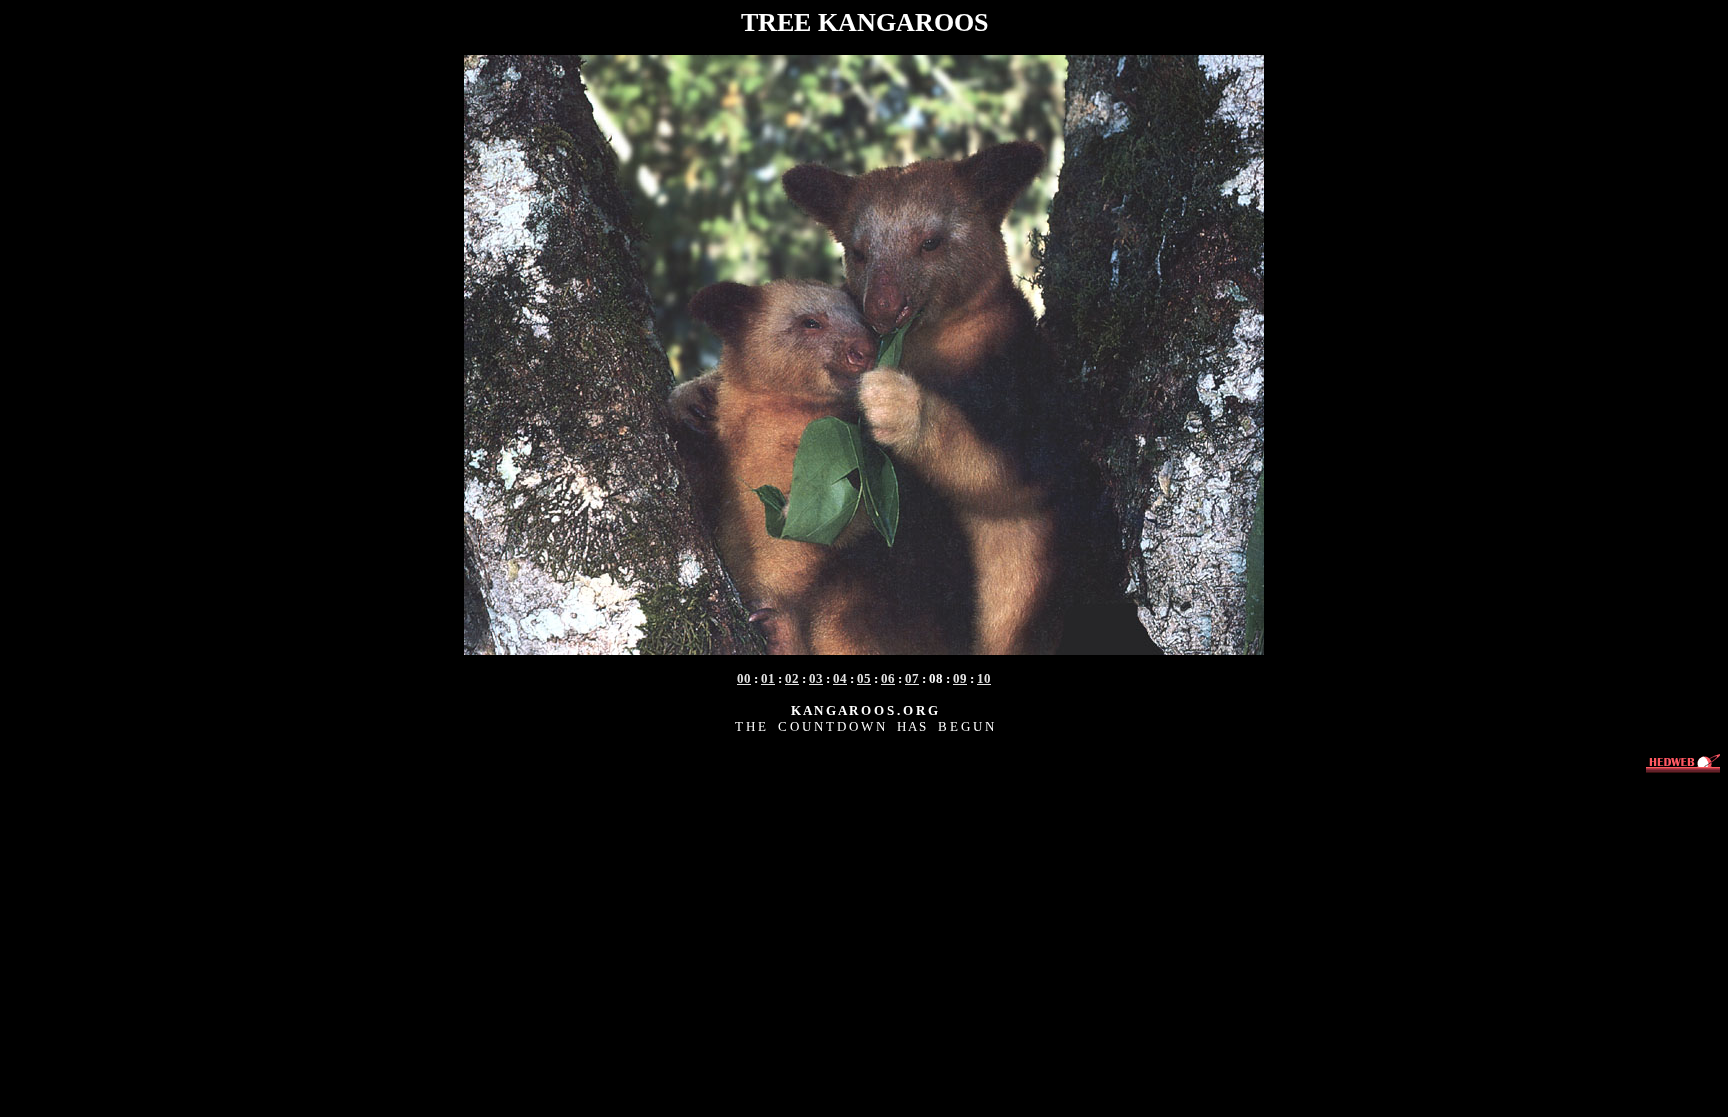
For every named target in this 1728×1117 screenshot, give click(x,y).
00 (744, 678)
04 (840, 678)
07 (912, 678)
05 (864, 678)
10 (984, 678)
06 (888, 678)
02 (792, 678)
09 (960, 678)
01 (768, 678)
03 (816, 678)
